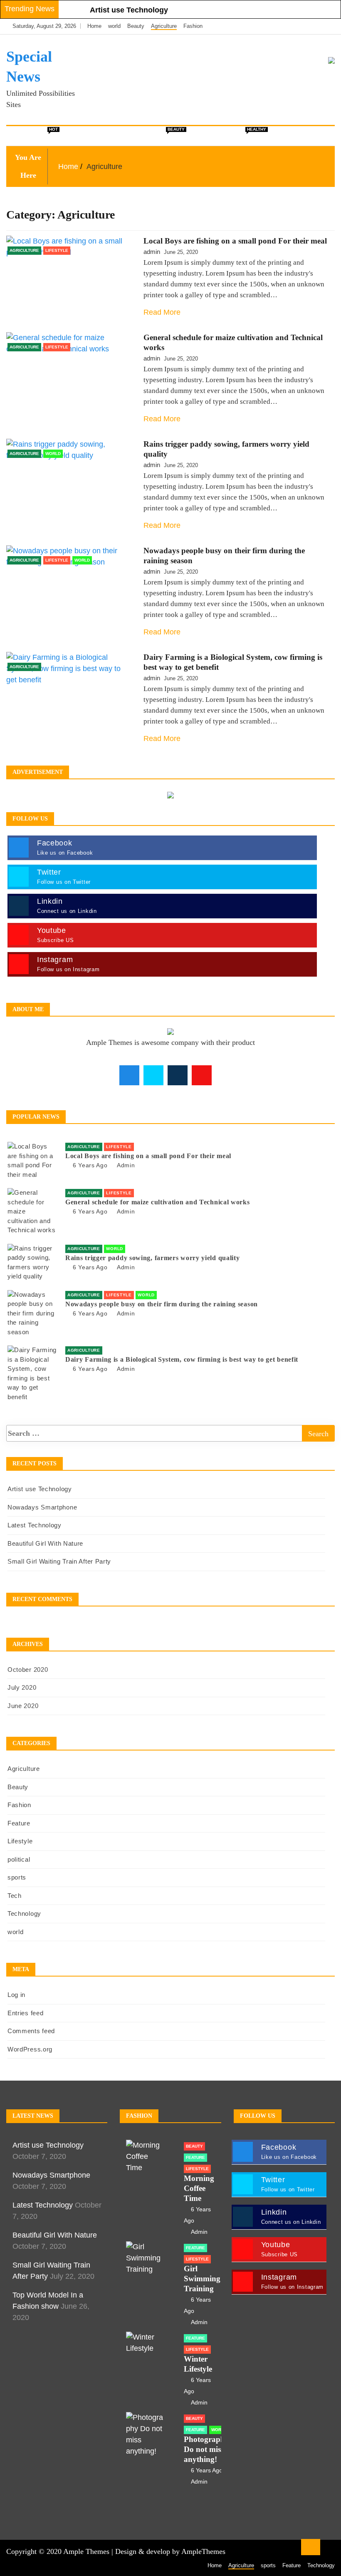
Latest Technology (35, 1525)
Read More (162, 312)
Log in (16, 1995)
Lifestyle (245, 133)
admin (152, 252)
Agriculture (164, 26)
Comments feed (31, 2031)
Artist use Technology (129, 10)
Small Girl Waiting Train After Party (59, 1561)
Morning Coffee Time (199, 2188)
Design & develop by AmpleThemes (170, 2551)
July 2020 (22, 1687)
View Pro (284, 136)
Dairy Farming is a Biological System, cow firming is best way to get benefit (182, 1359)
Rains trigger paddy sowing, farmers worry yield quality (153, 1258)
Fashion (193, 26)
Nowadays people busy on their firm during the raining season (162, 1304)
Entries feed (25, 2013)
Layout (84, 136)
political (122, 136)
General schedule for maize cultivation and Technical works (158, 1202)
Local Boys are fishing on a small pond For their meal (235, 241)
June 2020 (23, 1706)
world (114, 26)
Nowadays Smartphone (42, 1507)
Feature (204, 136)
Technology (24, 1913)
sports (17, 1877)
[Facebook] (290, 26)
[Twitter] (302, 26)
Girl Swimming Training (202, 2279)
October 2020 (28, 1670)
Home (94, 26)
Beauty (136, 26)
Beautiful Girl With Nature (45, 1543)
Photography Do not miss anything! (206, 2449)
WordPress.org (30, 2049)
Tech (15, 1896)
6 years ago (90, 1165)
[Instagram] (315, 26)
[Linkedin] (326, 26)
